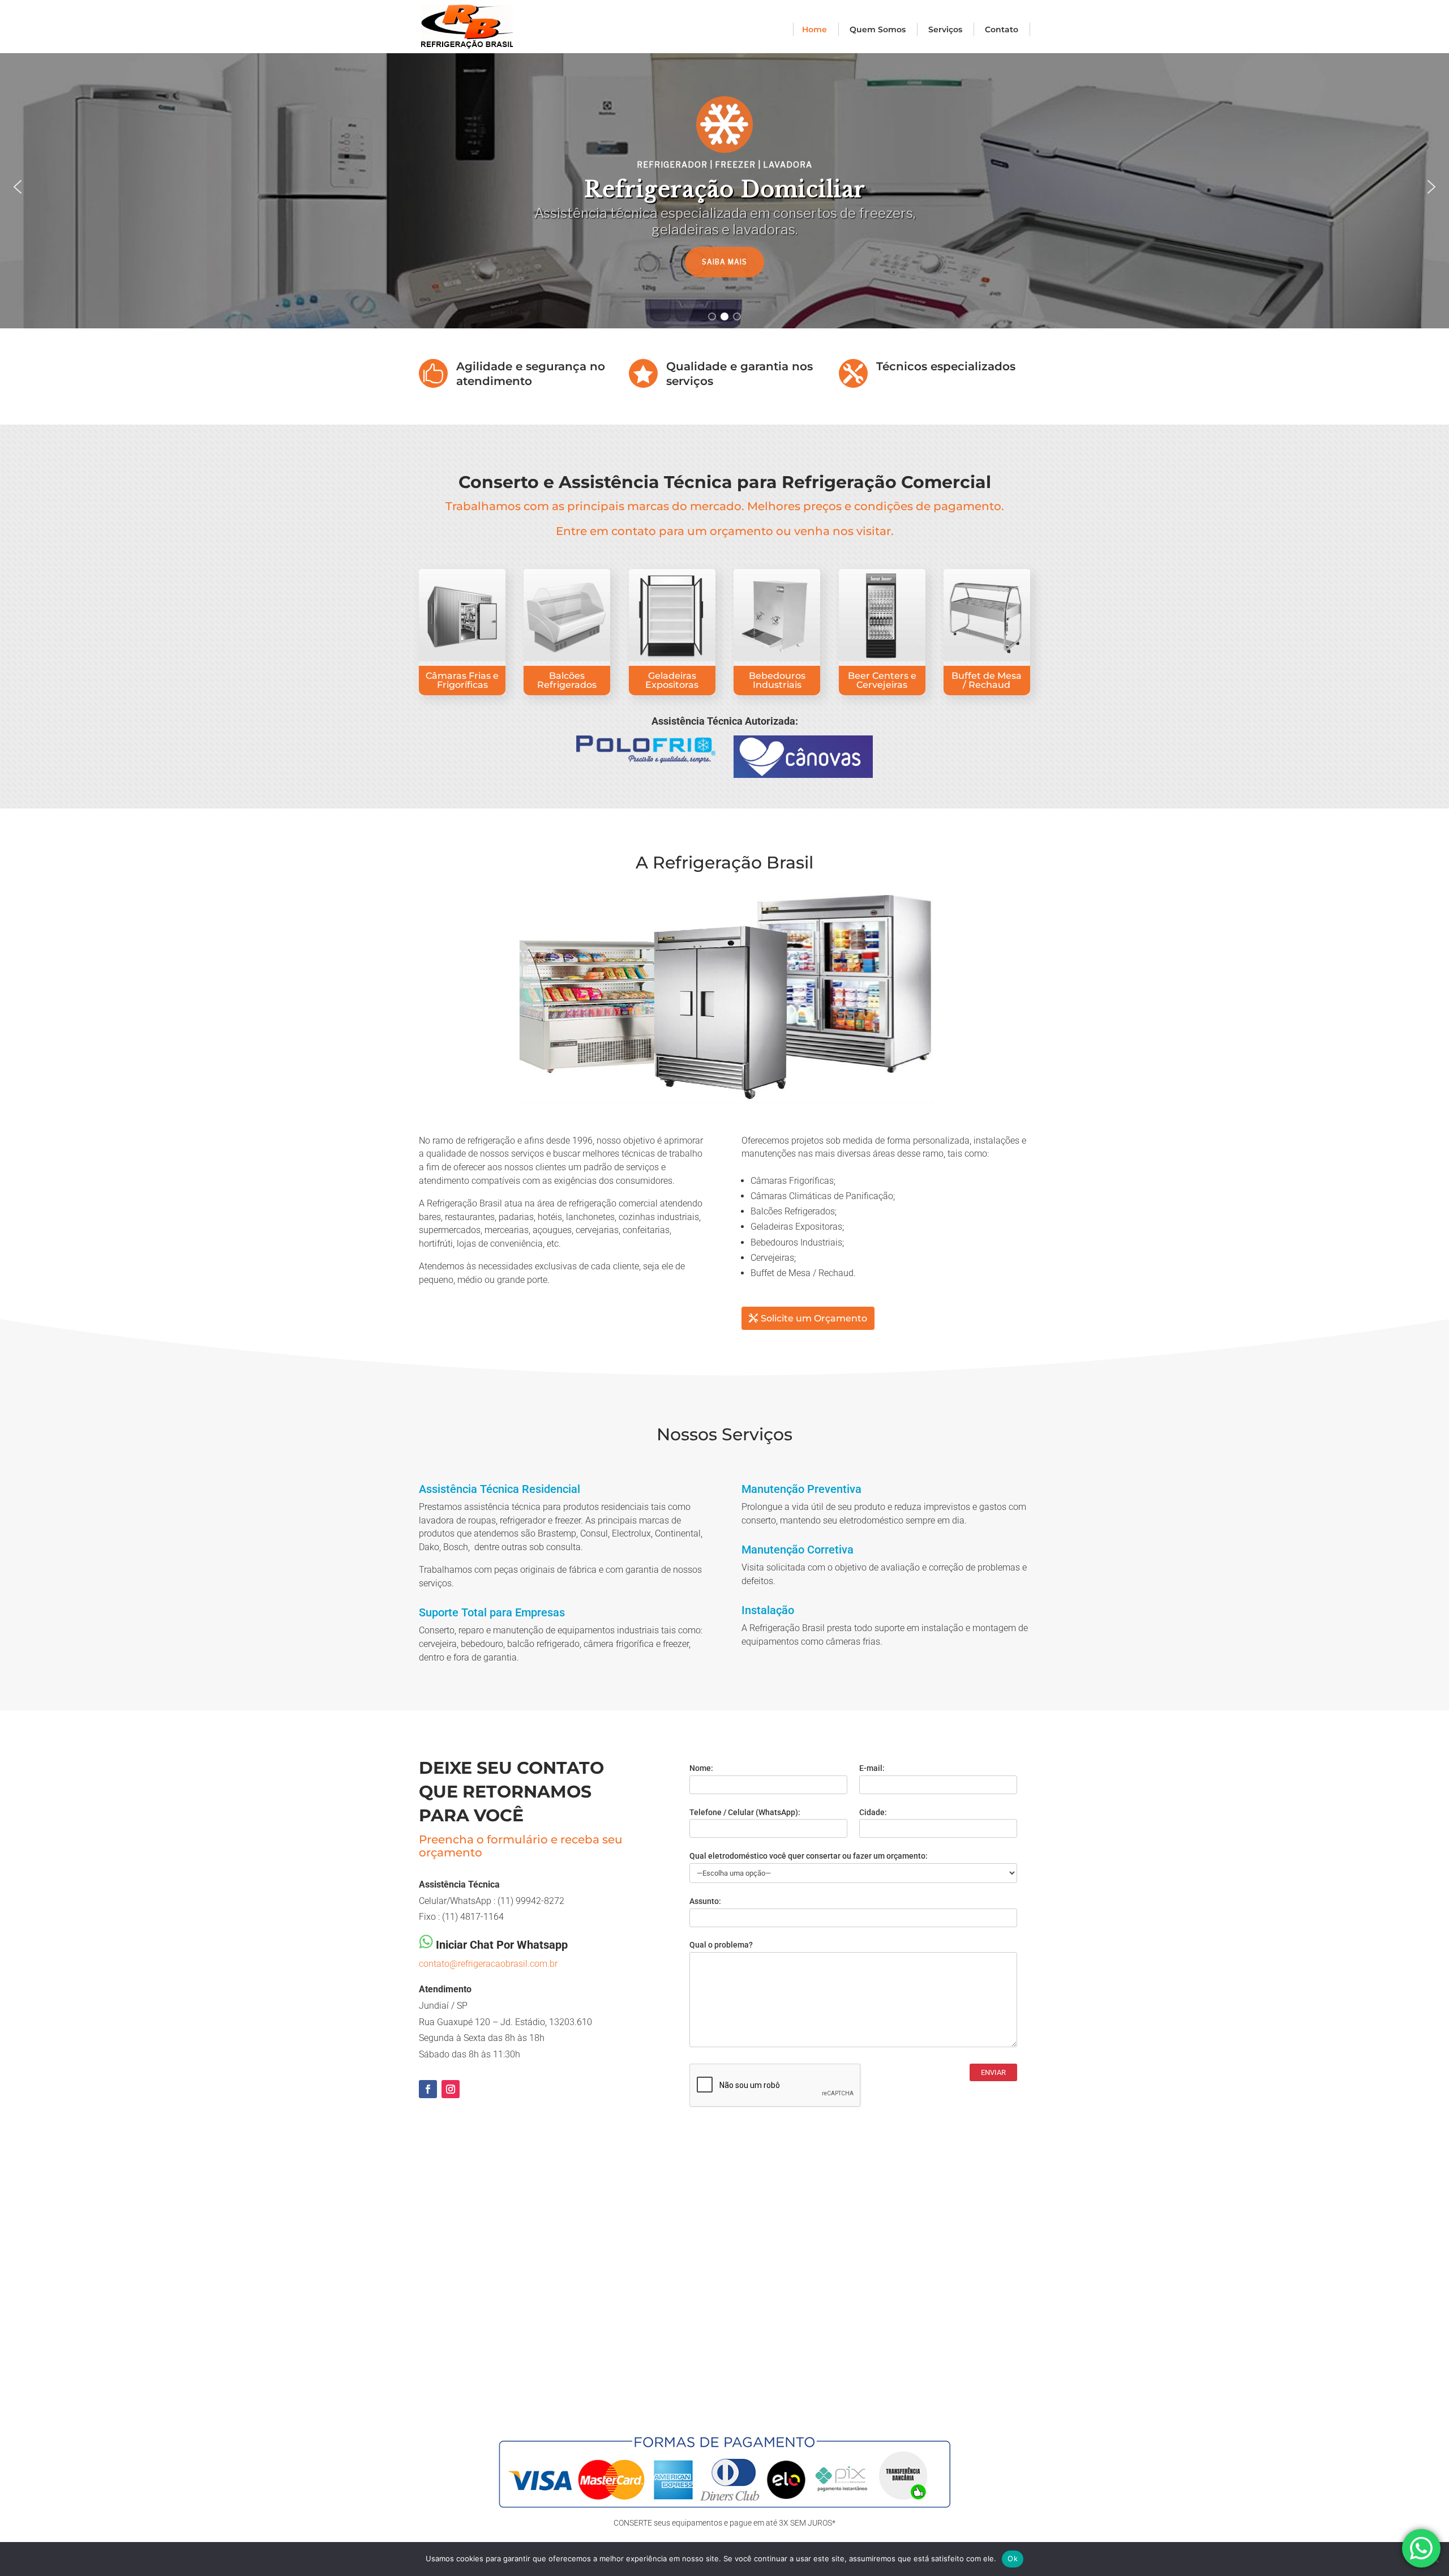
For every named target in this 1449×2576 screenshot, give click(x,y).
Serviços (945, 29)
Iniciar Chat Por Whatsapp (502, 1945)
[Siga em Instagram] (451, 2089)
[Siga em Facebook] (428, 2089)
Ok (1013, 2558)
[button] (18, 187)
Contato (1002, 29)
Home (814, 29)
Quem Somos (878, 29)
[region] (724, 187)
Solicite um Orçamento (814, 1318)
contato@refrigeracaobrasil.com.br (488, 1964)
